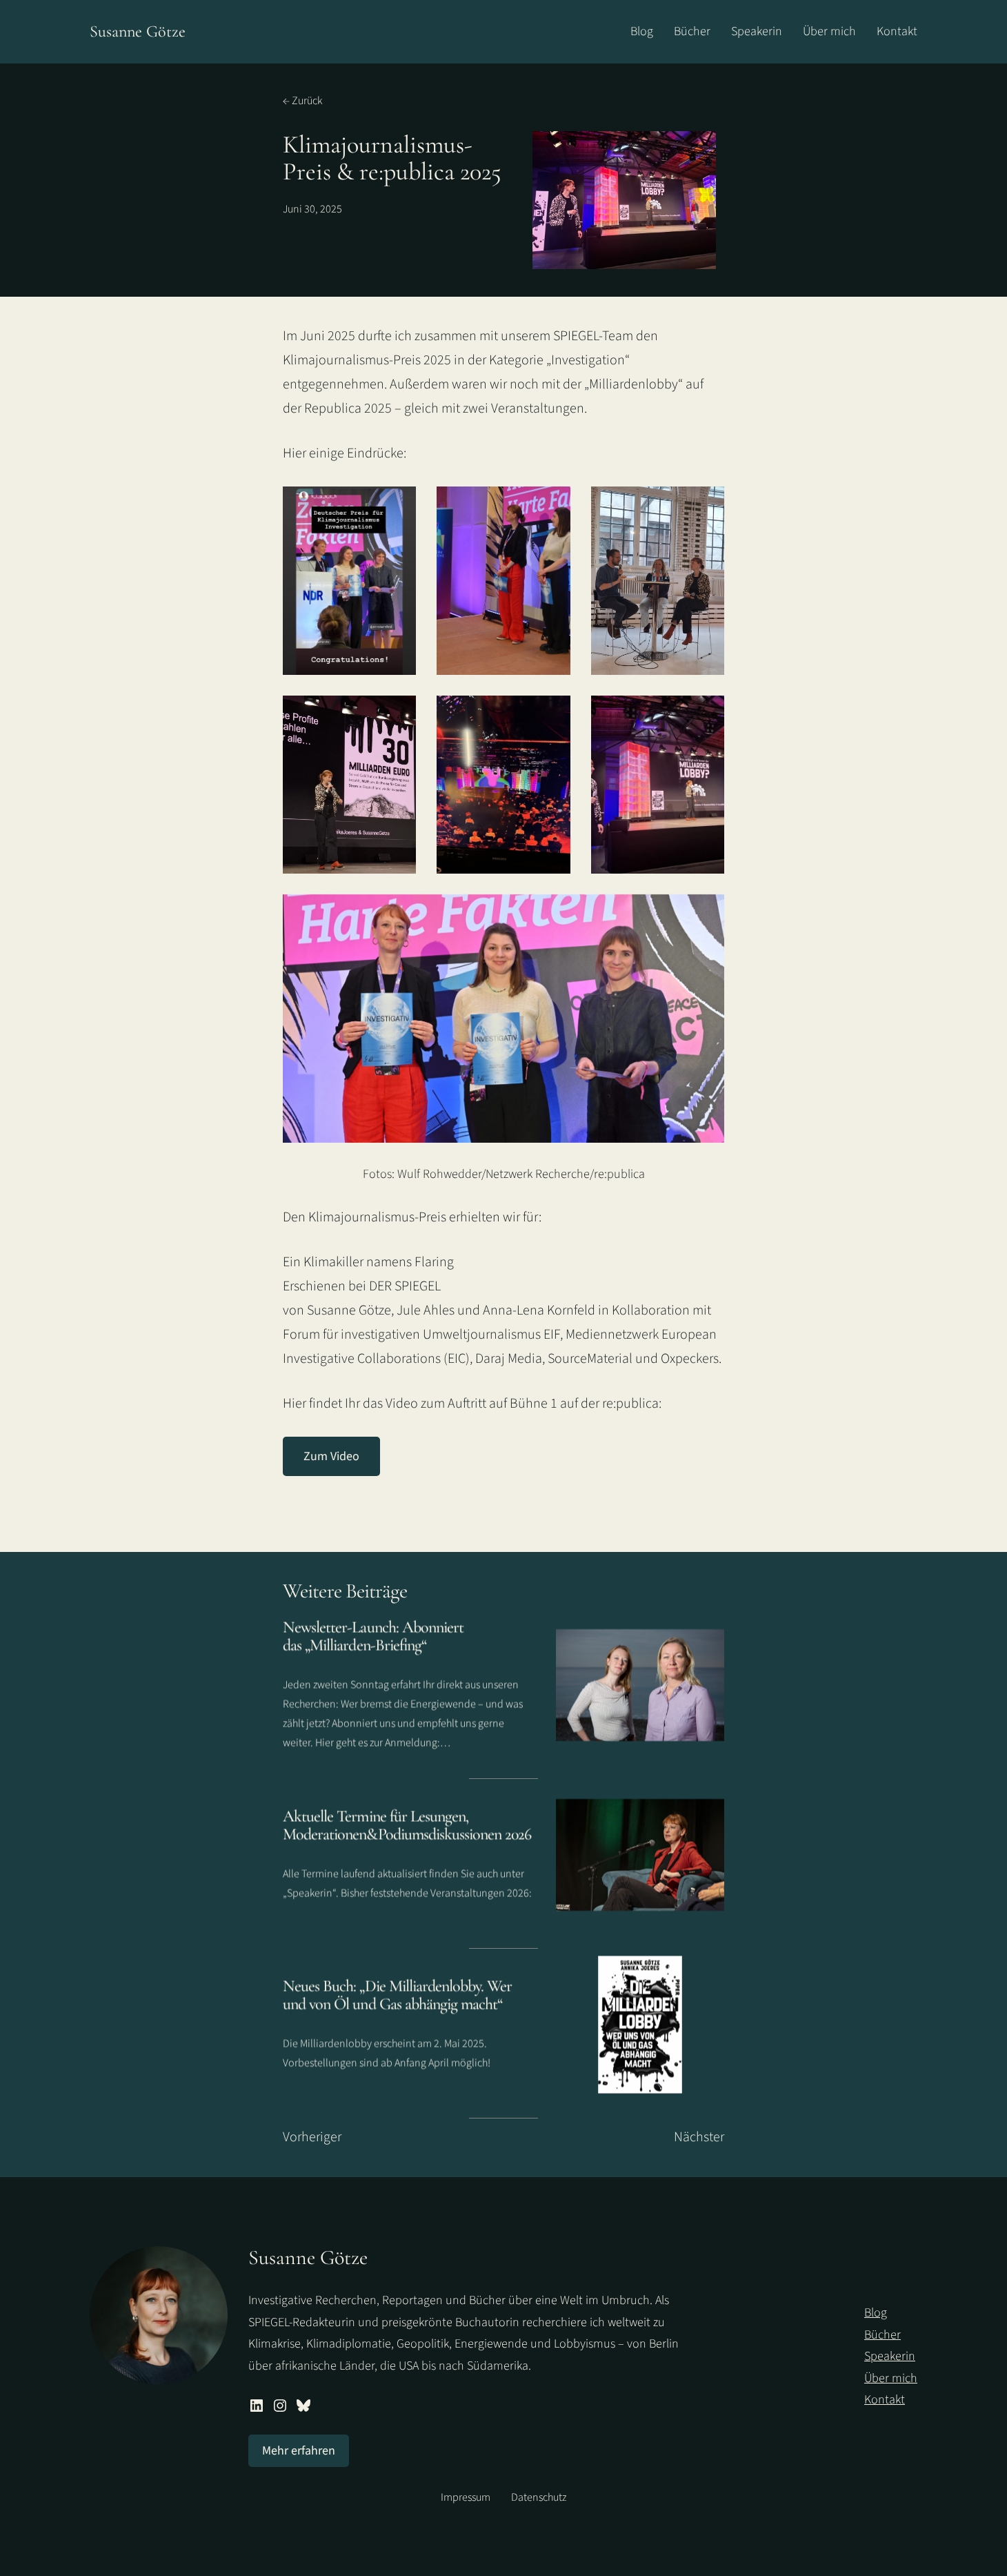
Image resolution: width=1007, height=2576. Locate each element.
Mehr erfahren (299, 2451)
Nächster (699, 2137)
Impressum (466, 2497)
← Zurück (302, 101)
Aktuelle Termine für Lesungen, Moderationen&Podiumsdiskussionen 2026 (407, 1826)
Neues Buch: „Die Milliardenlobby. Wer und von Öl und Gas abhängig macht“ (397, 1995)
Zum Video (331, 1456)
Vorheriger (312, 2137)
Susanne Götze (138, 31)
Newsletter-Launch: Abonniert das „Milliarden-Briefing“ (373, 1636)
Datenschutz (539, 2497)
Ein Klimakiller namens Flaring (368, 1262)
